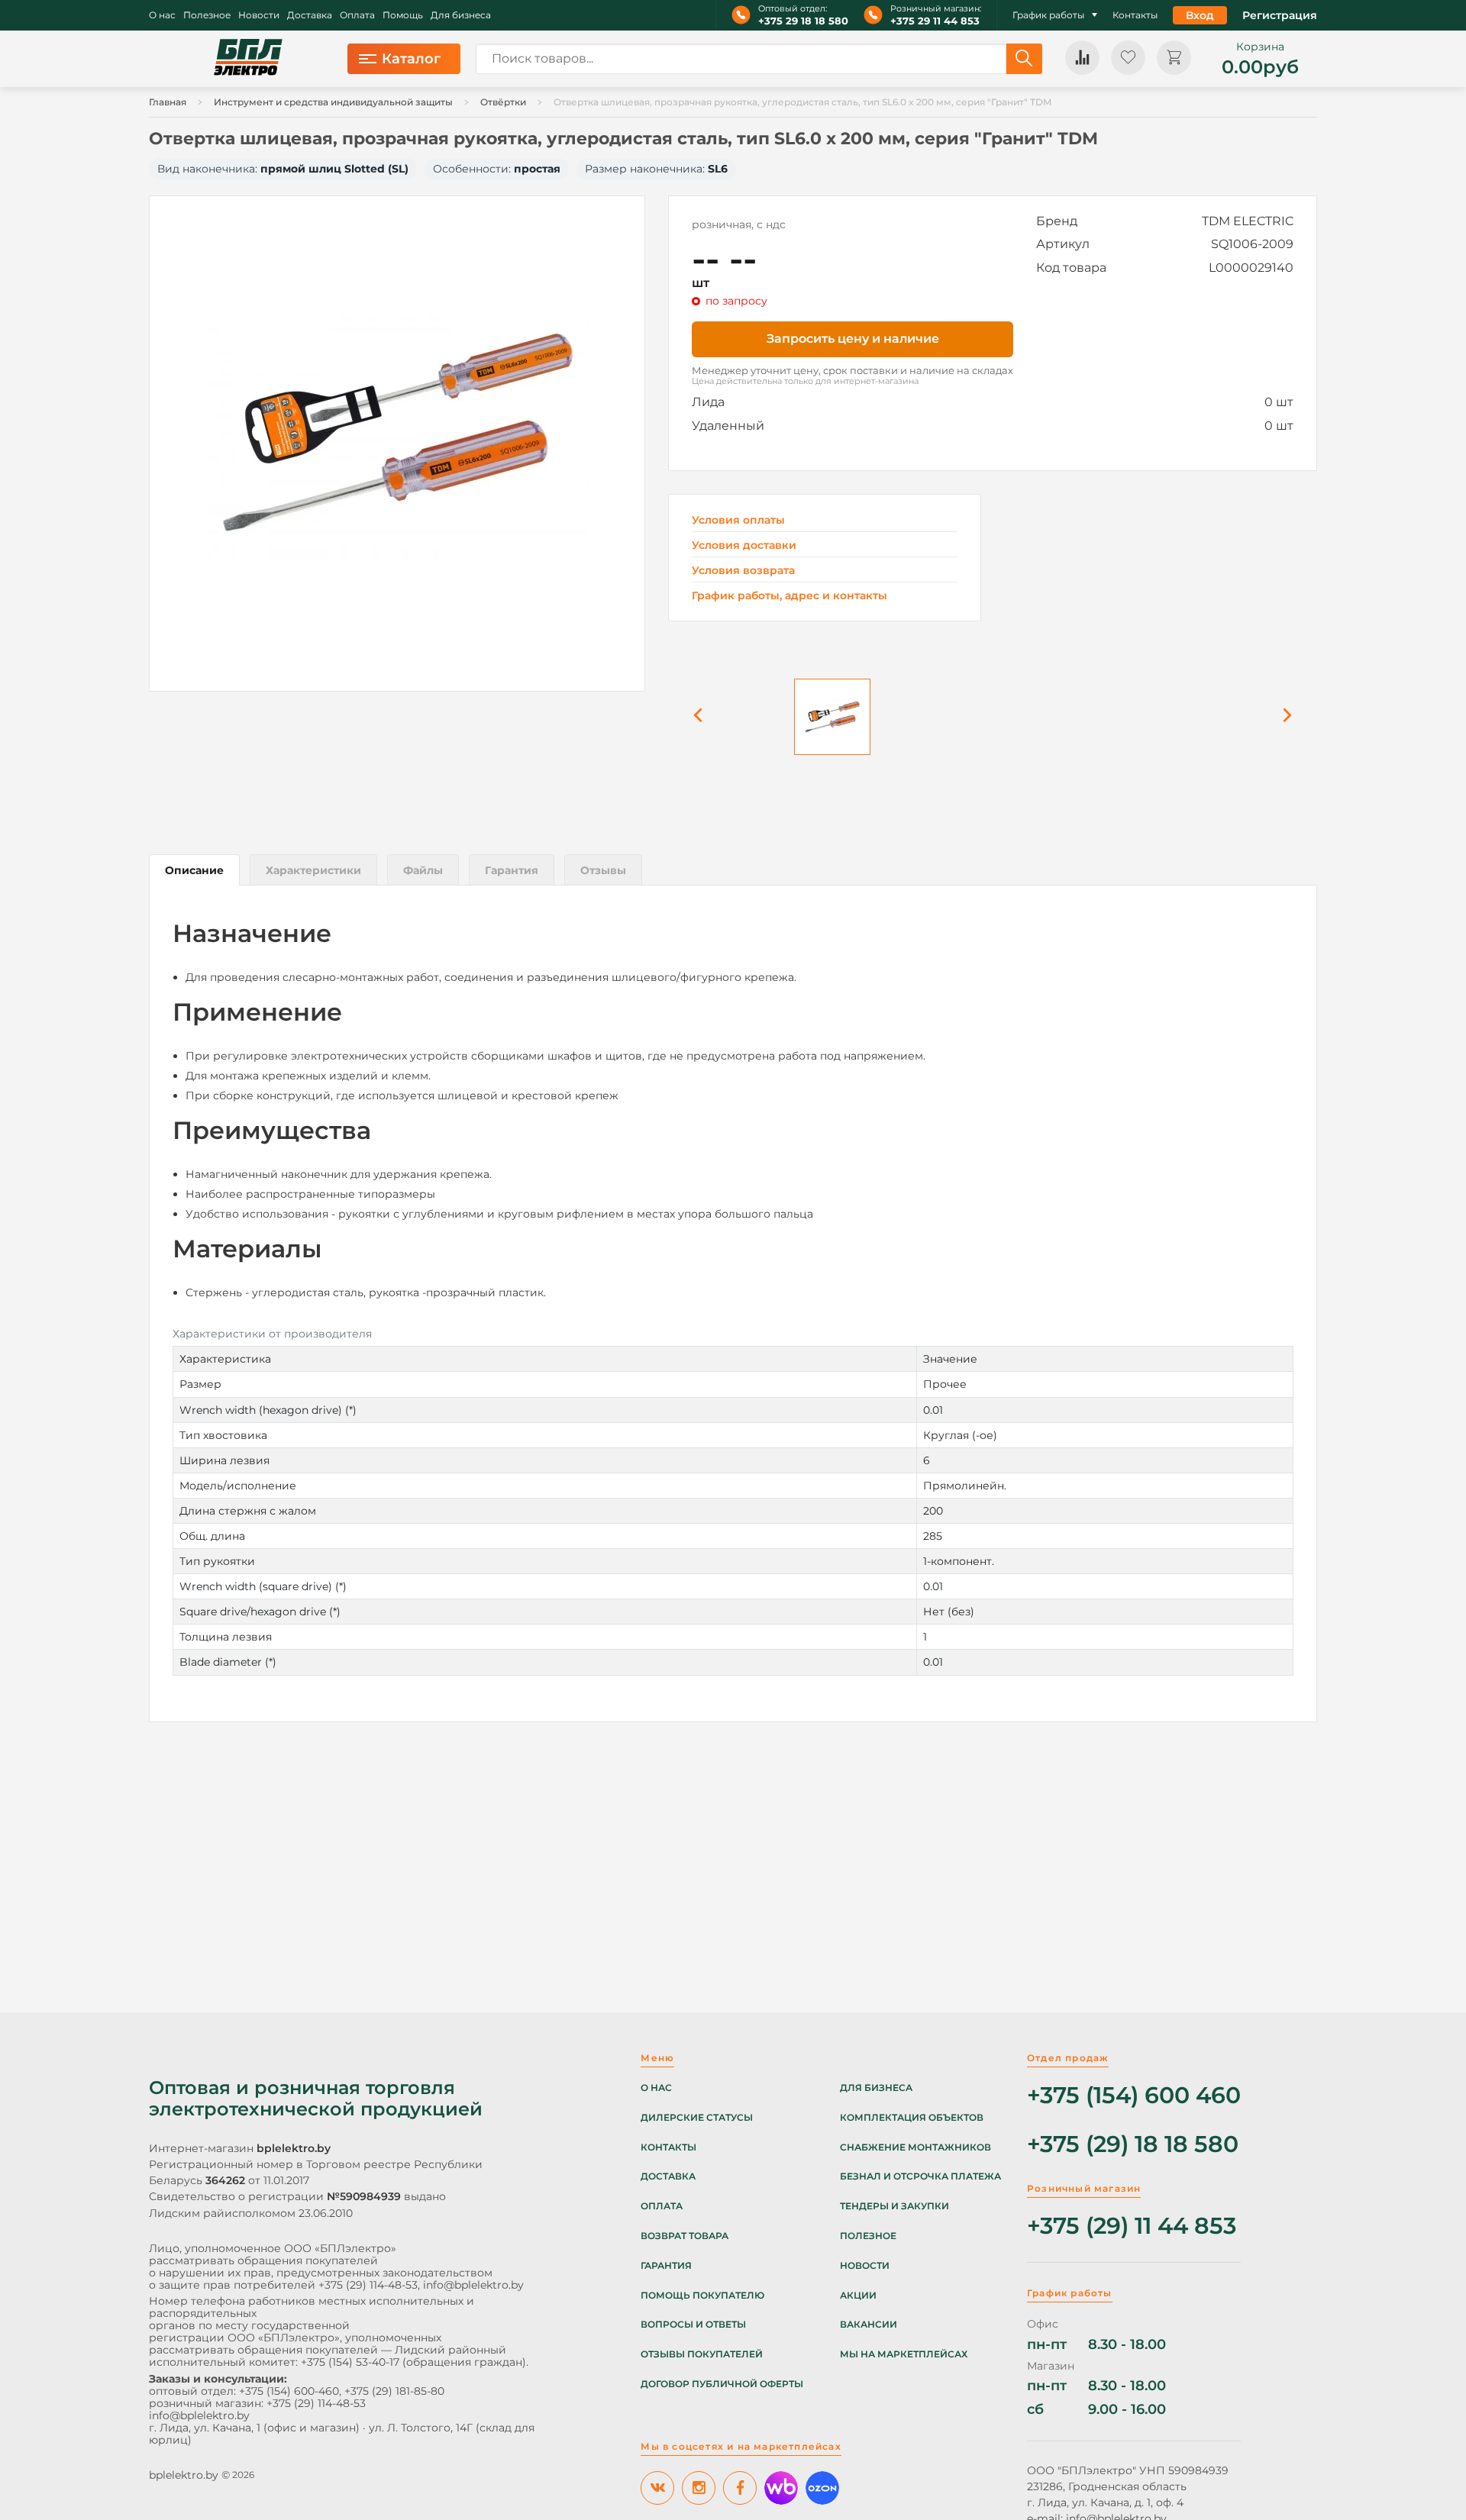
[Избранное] (1128, 58)
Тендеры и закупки (894, 2206)
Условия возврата (743, 571)
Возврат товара (685, 2236)
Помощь (403, 15)
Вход (1200, 15)
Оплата (357, 15)
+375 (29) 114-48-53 (368, 2285)
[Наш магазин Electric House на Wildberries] (781, 2488)
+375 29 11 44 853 (935, 21)
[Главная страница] (248, 59)
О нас (162, 15)
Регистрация (1280, 15)
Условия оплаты (738, 520)
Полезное (207, 15)
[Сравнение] (1082, 58)
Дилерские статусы (697, 2118)
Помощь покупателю (702, 2296)
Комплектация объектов (912, 2118)
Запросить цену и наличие (853, 339)
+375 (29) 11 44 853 (1132, 2226)
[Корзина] (1174, 58)
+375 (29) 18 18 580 (1133, 2145)
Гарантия (666, 2266)
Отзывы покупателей (702, 2354)
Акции (858, 2296)
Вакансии (869, 2325)
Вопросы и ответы (693, 2325)
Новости (259, 15)
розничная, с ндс (739, 224)
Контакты (1135, 15)
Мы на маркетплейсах (904, 2354)
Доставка (310, 15)
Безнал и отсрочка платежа (920, 2176)
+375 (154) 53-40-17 (350, 2362)
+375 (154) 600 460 (1134, 2096)
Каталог (411, 59)
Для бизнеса (461, 15)
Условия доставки (744, 545)
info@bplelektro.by (473, 2285)
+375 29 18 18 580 (803, 21)
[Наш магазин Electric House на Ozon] (822, 2488)
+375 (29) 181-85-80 (394, 2391)
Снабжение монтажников (915, 2147)
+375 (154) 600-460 (289, 2391)
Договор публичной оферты (722, 2384)
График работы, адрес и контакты (790, 595)
